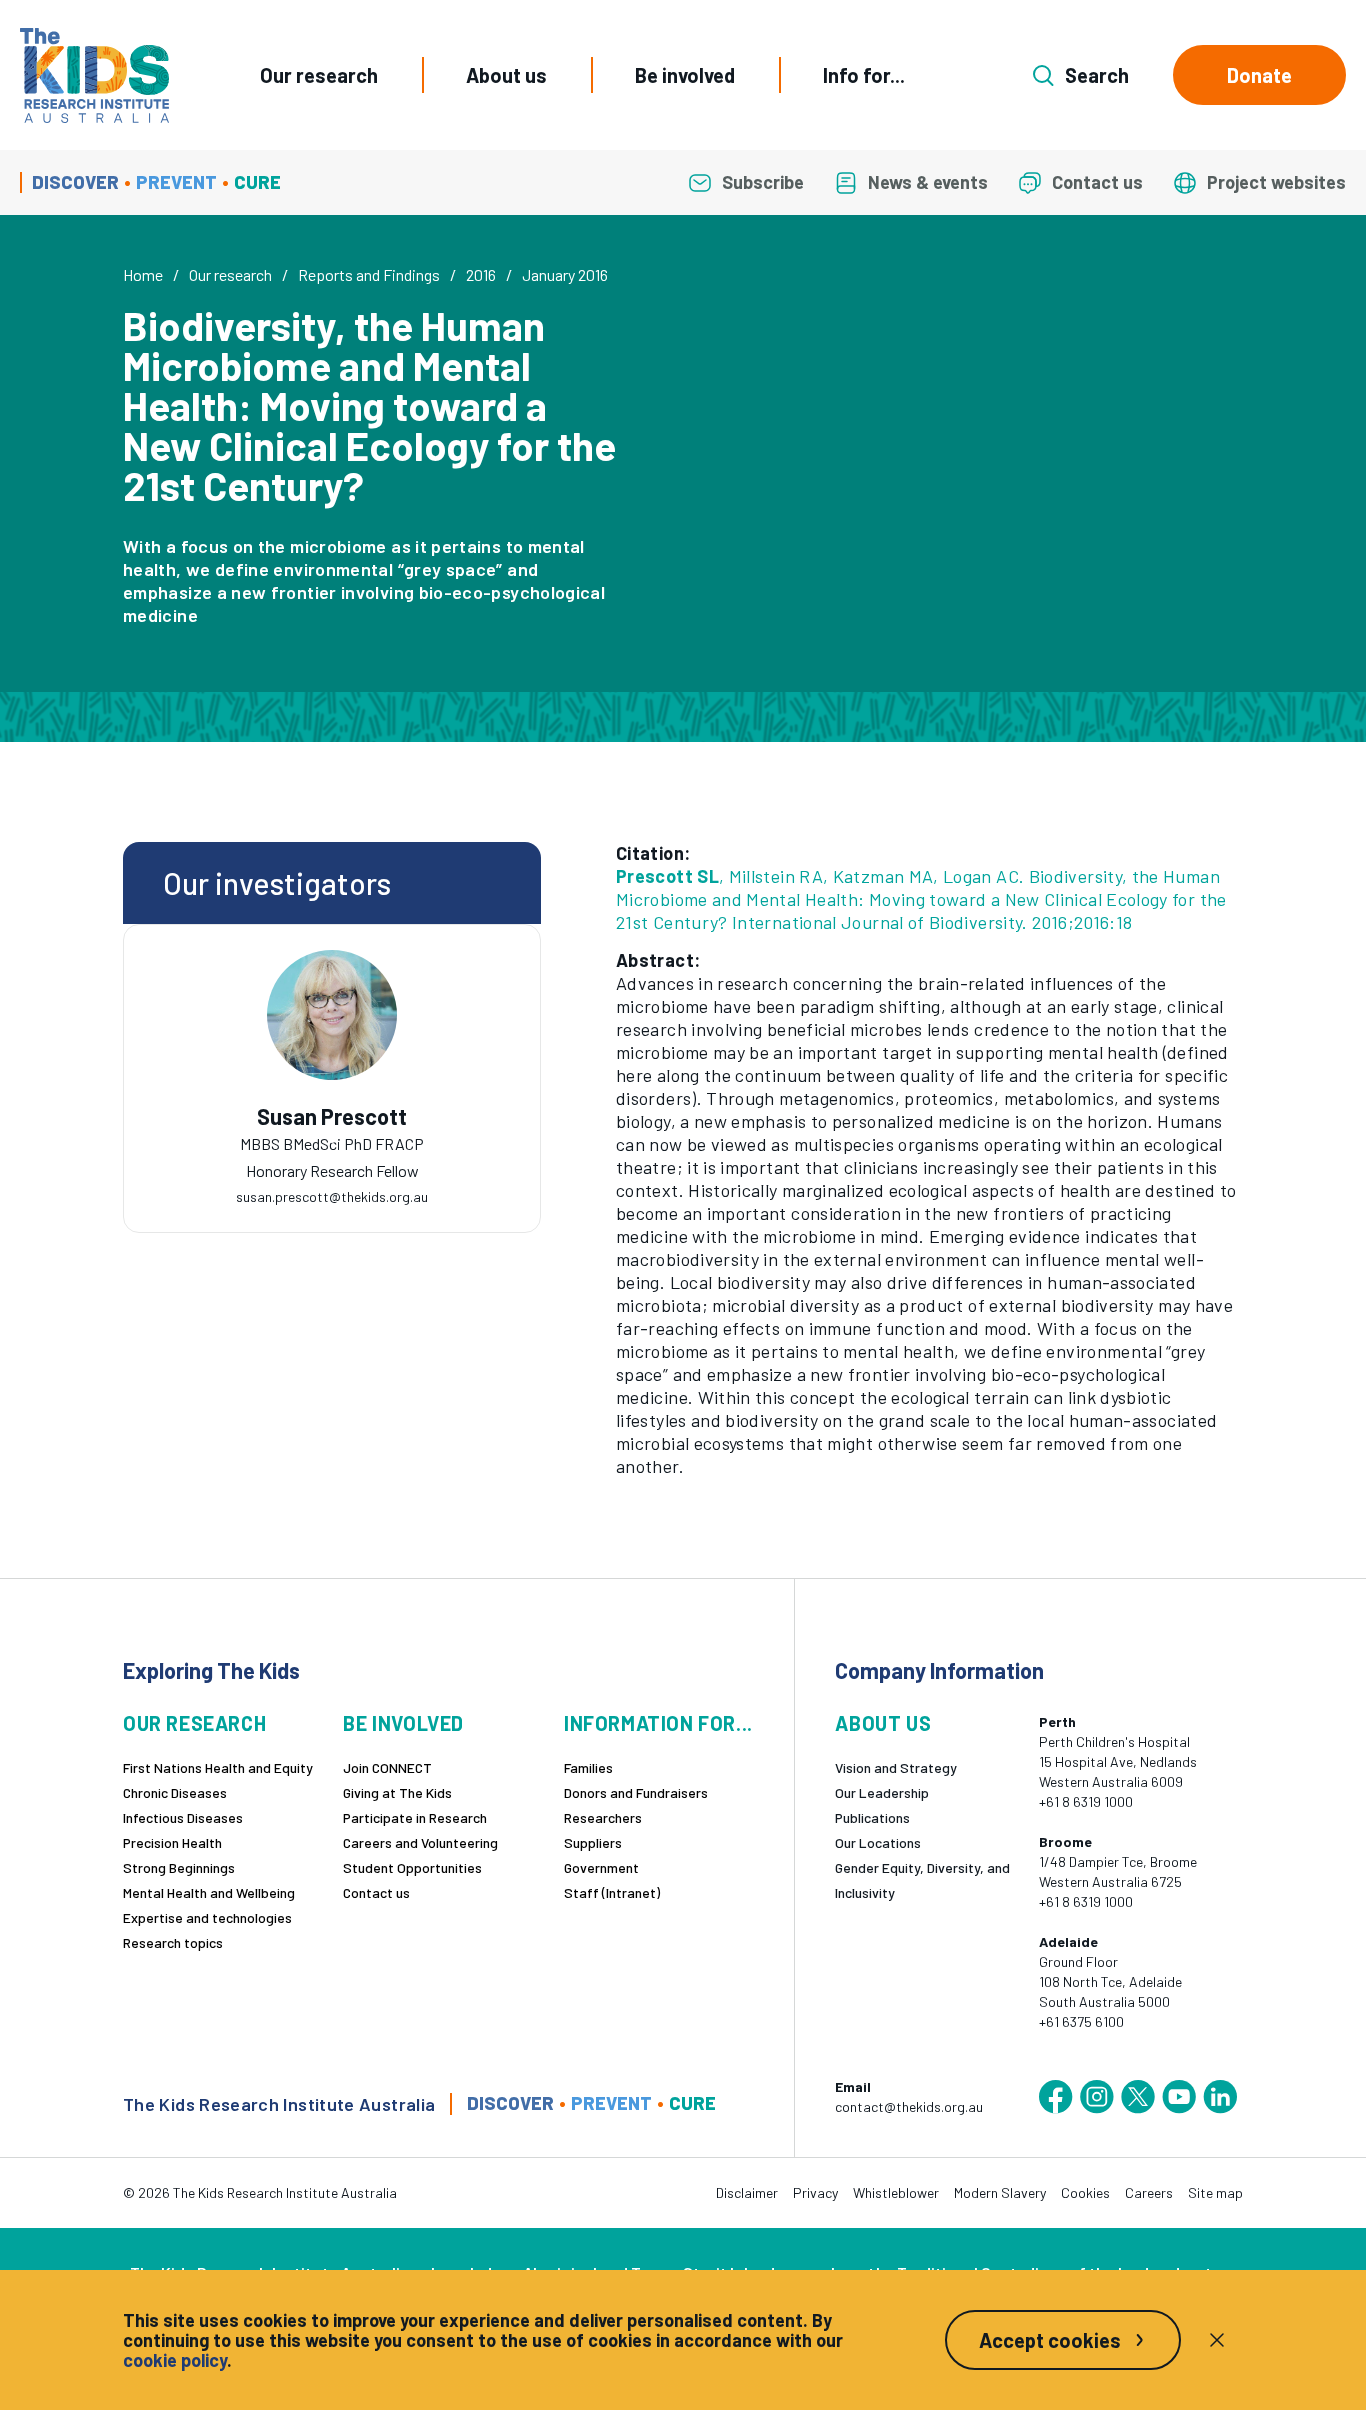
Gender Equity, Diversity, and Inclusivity (922, 1880)
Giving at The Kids (397, 1792)
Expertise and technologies (207, 1917)
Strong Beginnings (179, 1867)
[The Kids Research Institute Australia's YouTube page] (1179, 2097)
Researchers (603, 1817)
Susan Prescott (332, 1116)
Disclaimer (747, 2192)
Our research (319, 75)
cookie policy (175, 2360)
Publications (872, 1817)
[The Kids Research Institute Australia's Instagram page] (1097, 2097)
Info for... (864, 75)
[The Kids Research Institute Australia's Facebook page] (1056, 2097)
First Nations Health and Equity (218, 1767)
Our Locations (878, 1842)
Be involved (685, 75)
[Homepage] (94, 75)
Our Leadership (882, 1792)
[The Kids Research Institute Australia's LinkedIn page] (1220, 2097)
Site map (1215, 2192)
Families (588, 1767)
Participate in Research (415, 1817)
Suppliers (593, 1842)
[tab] (332, 1138)
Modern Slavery (1000, 2192)
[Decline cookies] (1217, 2340)
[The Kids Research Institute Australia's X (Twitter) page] (1138, 2097)
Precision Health (172, 1842)
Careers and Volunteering (420, 1842)
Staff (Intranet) (612, 1892)
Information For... (658, 1723)
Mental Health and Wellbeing (209, 1892)
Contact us (376, 1892)
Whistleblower (896, 2192)
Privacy (815, 2192)
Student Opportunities (412, 1867)
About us (506, 75)
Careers (1149, 2192)
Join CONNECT (387, 1767)
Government (601, 1867)
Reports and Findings (369, 274)
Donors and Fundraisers (636, 1792)
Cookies (1085, 2192)
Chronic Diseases (175, 1792)
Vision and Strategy (896, 1767)
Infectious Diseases (183, 1817)
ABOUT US (883, 1723)
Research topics (173, 1942)
